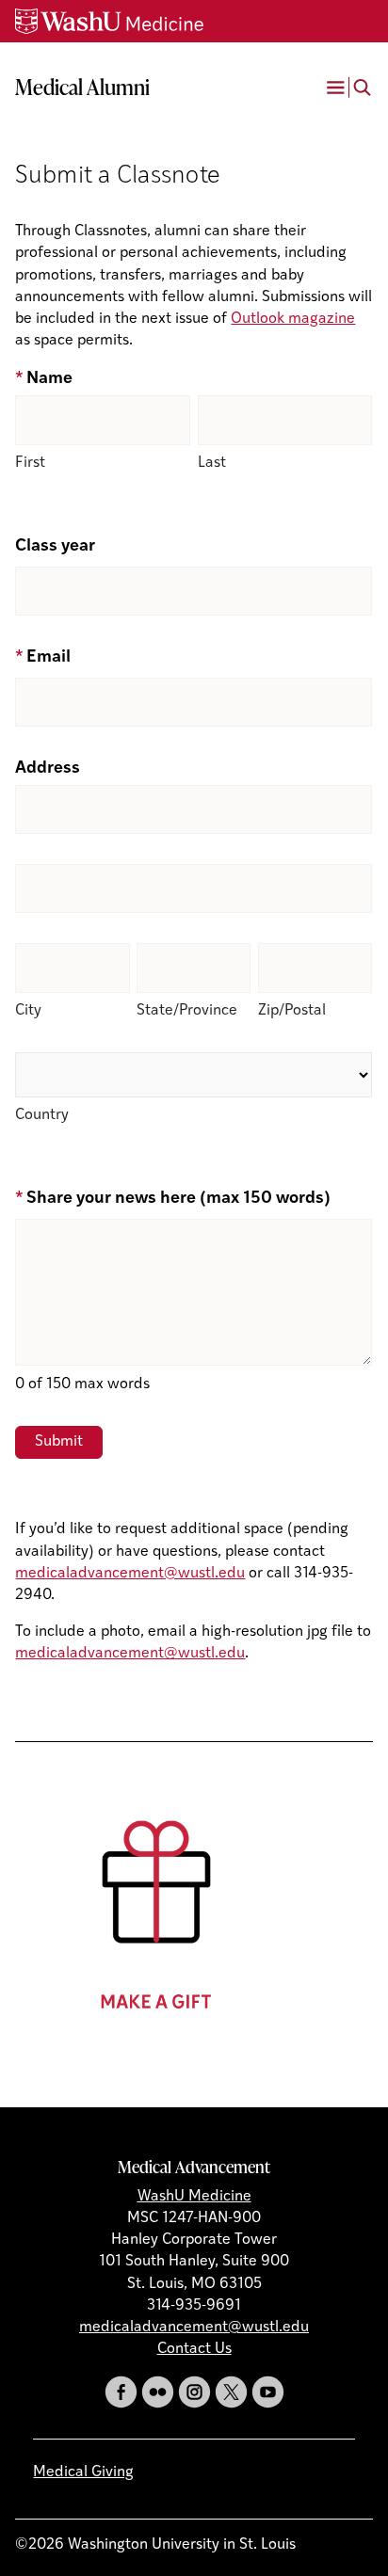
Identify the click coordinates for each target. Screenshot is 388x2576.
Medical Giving (83, 2472)
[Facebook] (121, 2392)
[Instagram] (194, 2392)
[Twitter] (231, 2392)
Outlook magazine (293, 319)
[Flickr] (158, 2392)
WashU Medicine (194, 2197)
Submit (59, 1442)
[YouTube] (268, 2392)
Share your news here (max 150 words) (172, 1199)
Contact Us (194, 2349)
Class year (55, 547)
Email (42, 658)
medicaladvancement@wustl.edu (130, 1574)
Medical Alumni (82, 87)
